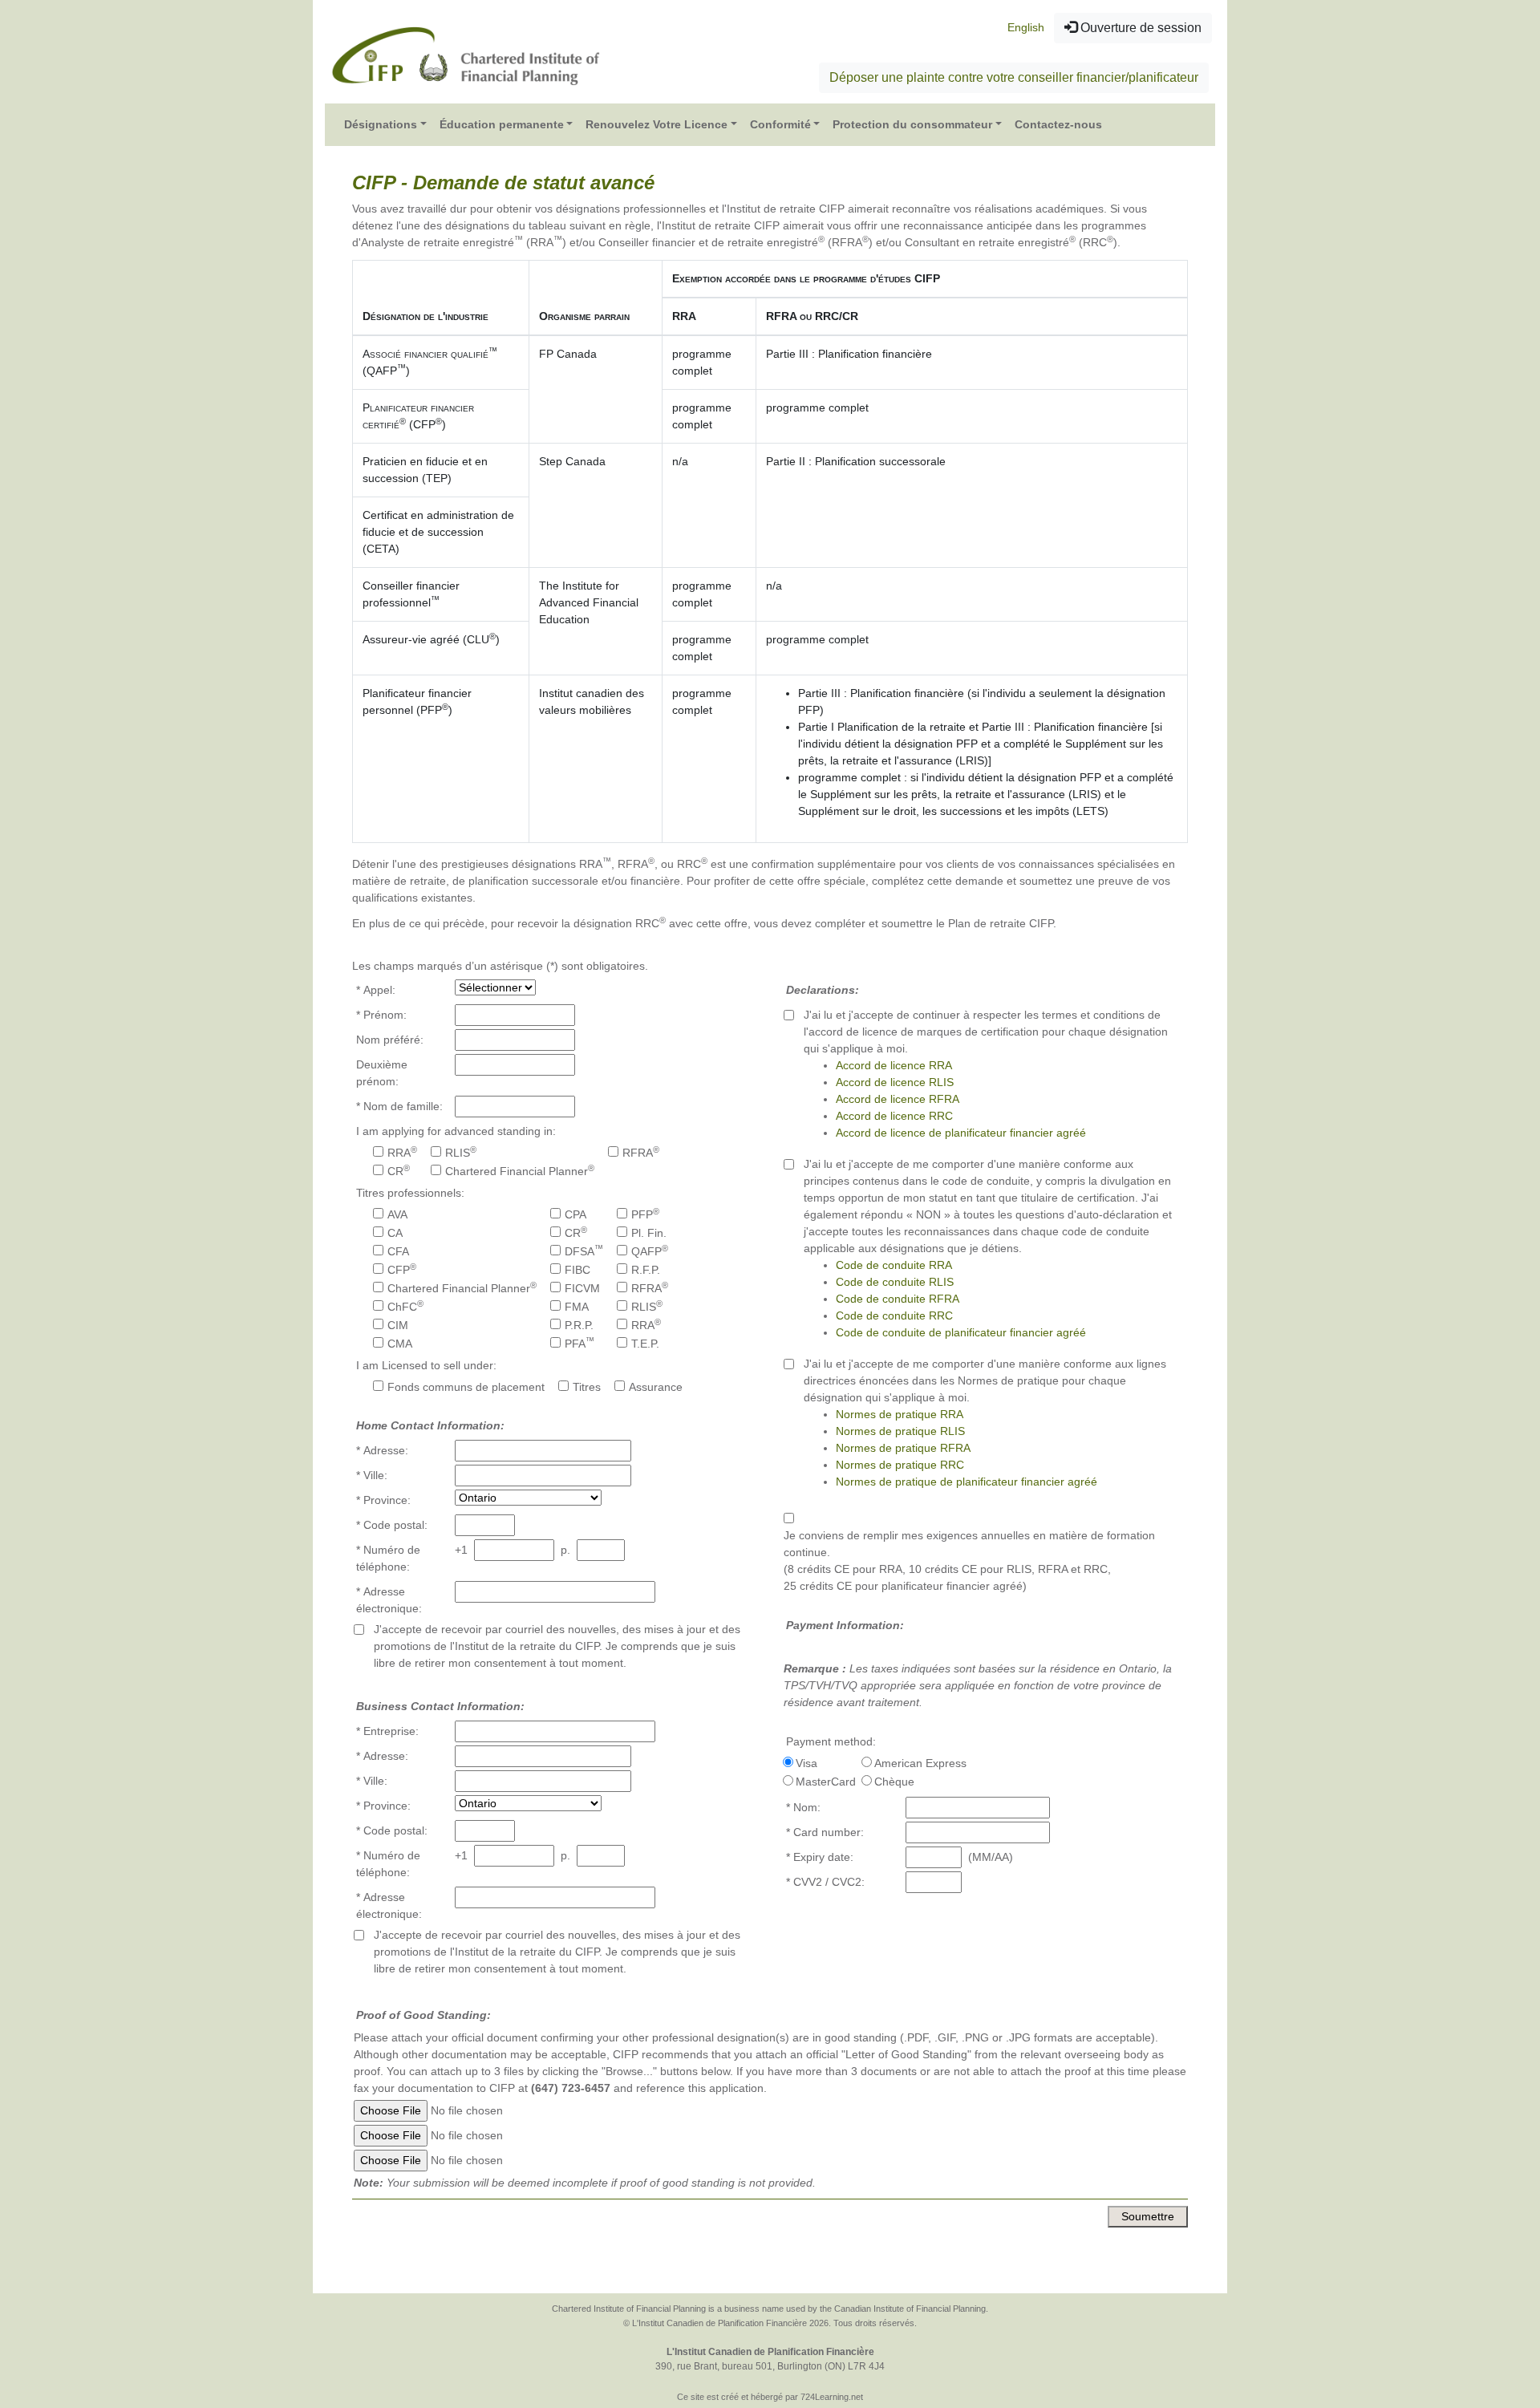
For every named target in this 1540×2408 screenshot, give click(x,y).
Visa (806, 1763)
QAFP (650, 1251)
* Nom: (803, 1807)
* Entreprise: (387, 1731)
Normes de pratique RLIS (900, 1431)
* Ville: (372, 1475)
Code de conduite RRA (894, 1265)
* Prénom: (381, 1015)
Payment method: (831, 1741)
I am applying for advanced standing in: (456, 1131)
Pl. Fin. (649, 1233)
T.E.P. (645, 1344)
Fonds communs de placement (466, 1387)
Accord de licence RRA (894, 1065)
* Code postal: (392, 1525)
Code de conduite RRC (894, 1315)
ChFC (405, 1306)
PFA (580, 1343)
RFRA (641, 1152)
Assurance (656, 1387)
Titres (587, 1387)
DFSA (584, 1251)
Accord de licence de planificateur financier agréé (961, 1133)
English (1026, 27)
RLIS (461, 1152)
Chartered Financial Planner (520, 1170)
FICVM (582, 1288)
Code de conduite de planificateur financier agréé (961, 1332)
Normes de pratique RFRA (903, 1448)
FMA (577, 1307)
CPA (575, 1214)
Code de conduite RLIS (895, 1282)
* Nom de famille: (399, 1106)
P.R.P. (579, 1325)
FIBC (577, 1270)
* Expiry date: (820, 1857)
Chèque (894, 1782)
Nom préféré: (390, 1040)
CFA (398, 1251)
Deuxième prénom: (382, 1073)
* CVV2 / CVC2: (825, 1882)
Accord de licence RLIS (895, 1082)
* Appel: (376, 990)
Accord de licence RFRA (898, 1099)
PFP (645, 1214)
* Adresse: (382, 1450)
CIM (398, 1325)
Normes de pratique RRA (900, 1414)
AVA (397, 1214)
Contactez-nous (1058, 124)
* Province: (383, 1500)
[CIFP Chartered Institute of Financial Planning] (465, 55)
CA (395, 1233)
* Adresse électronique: (389, 1600)
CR (399, 1170)
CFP (402, 1269)
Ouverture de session (1139, 28)
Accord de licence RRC (894, 1116)
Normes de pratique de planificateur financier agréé (967, 1482)
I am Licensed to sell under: (426, 1365)
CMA (400, 1344)
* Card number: (825, 1832)
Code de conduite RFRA (898, 1299)
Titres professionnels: (410, 1193)
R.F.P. (646, 1270)
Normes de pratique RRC (900, 1465)
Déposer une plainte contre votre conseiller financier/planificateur (1014, 77)
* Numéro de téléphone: (388, 1558)
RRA (402, 1152)
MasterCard (826, 1782)
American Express (920, 1763)
